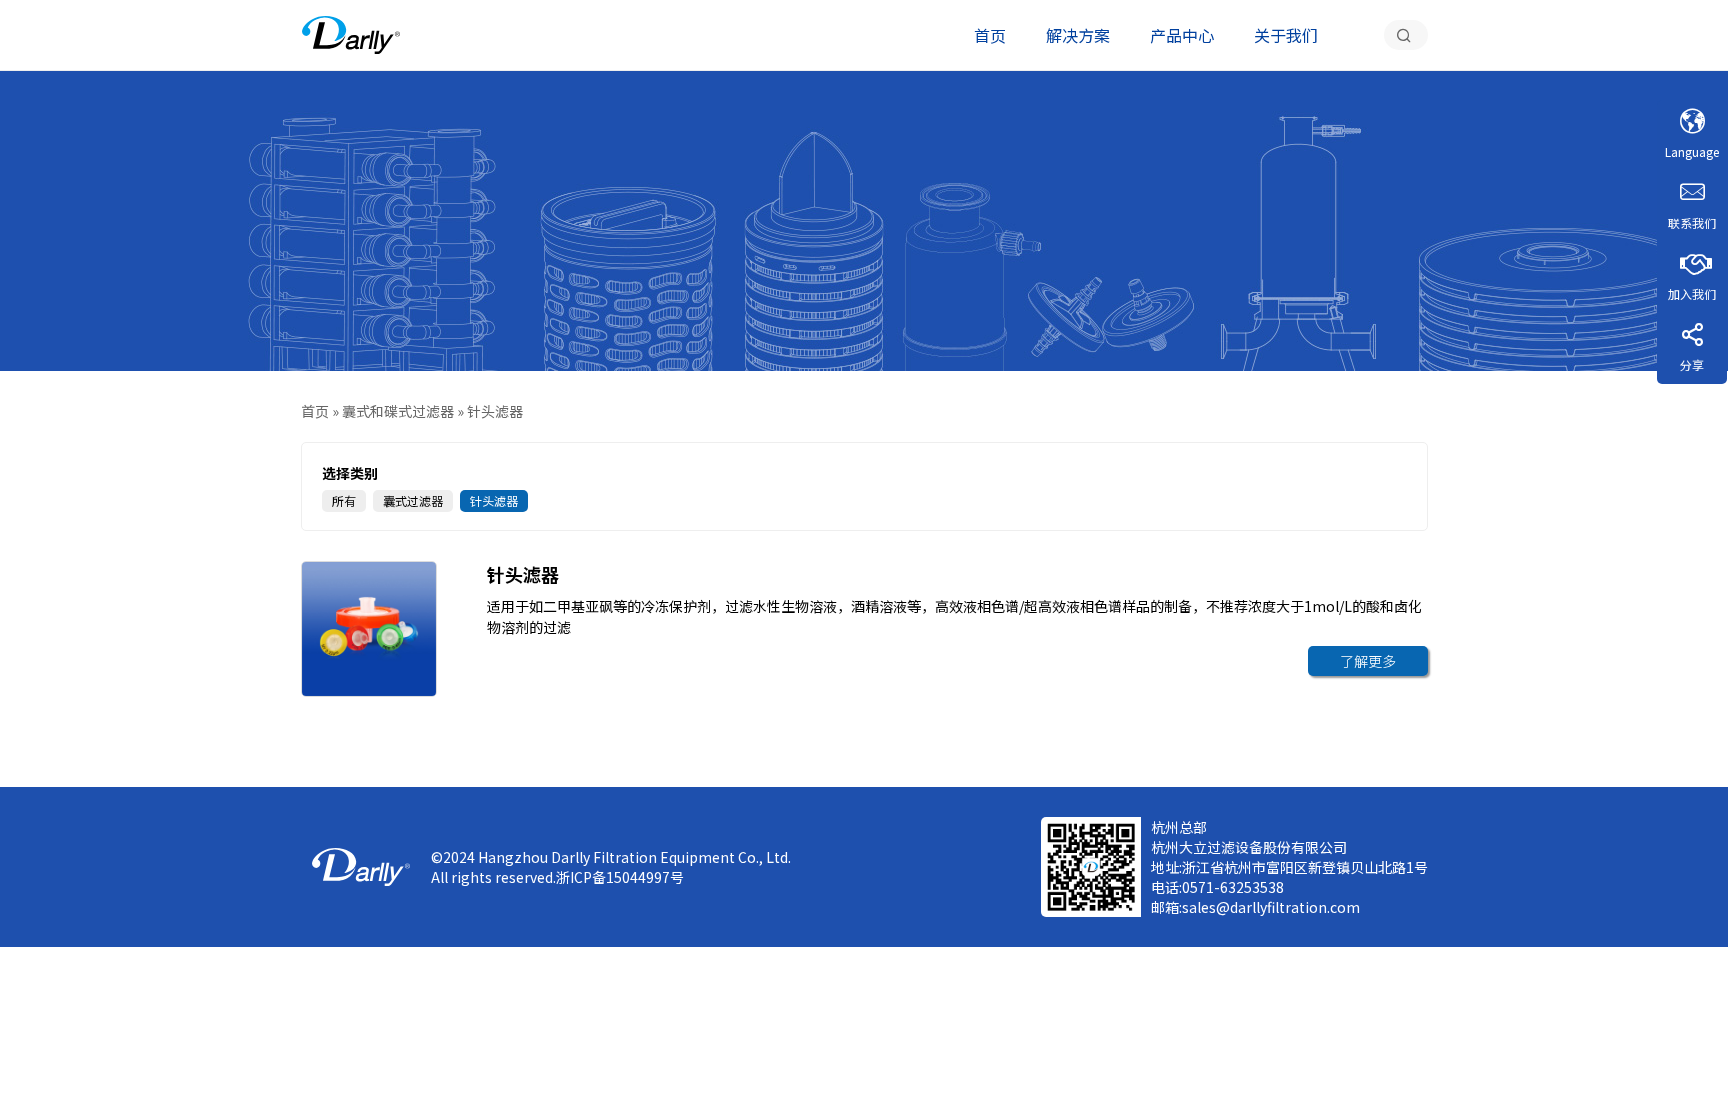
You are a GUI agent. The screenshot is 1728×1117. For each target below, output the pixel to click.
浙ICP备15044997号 (620, 877)
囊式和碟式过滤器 (398, 411)
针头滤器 (494, 500)
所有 (344, 500)
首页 (990, 35)
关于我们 (1286, 35)
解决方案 (1078, 35)
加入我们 (1692, 293)
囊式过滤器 (413, 500)
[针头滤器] (351, 35)
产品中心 (1182, 35)
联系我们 (1692, 222)
